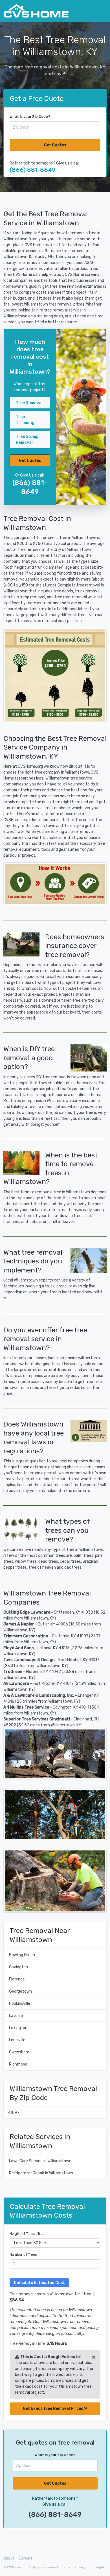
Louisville (17, 2040)
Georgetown (20, 1991)
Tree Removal (29, 403)
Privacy (80, 2567)
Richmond (18, 2064)
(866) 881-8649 (33, 170)
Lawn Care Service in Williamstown (40, 2161)
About (9, 2558)
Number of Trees (23, 2255)
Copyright (97, 2567)
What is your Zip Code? (30, 117)
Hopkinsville (20, 2004)
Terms (66, 2567)
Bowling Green (22, 1955)
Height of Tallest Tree (27, 2234)
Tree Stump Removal (27, 440)
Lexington (18, 2028)
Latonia (16, 2016)
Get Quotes (55, 145)
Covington (18, 1967)
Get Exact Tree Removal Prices (53, 2409)
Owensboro (19, 2052)
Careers (26, 2558)
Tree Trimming (25, 420)
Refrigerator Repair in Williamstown (41, 2173)
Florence (17, 1979)
